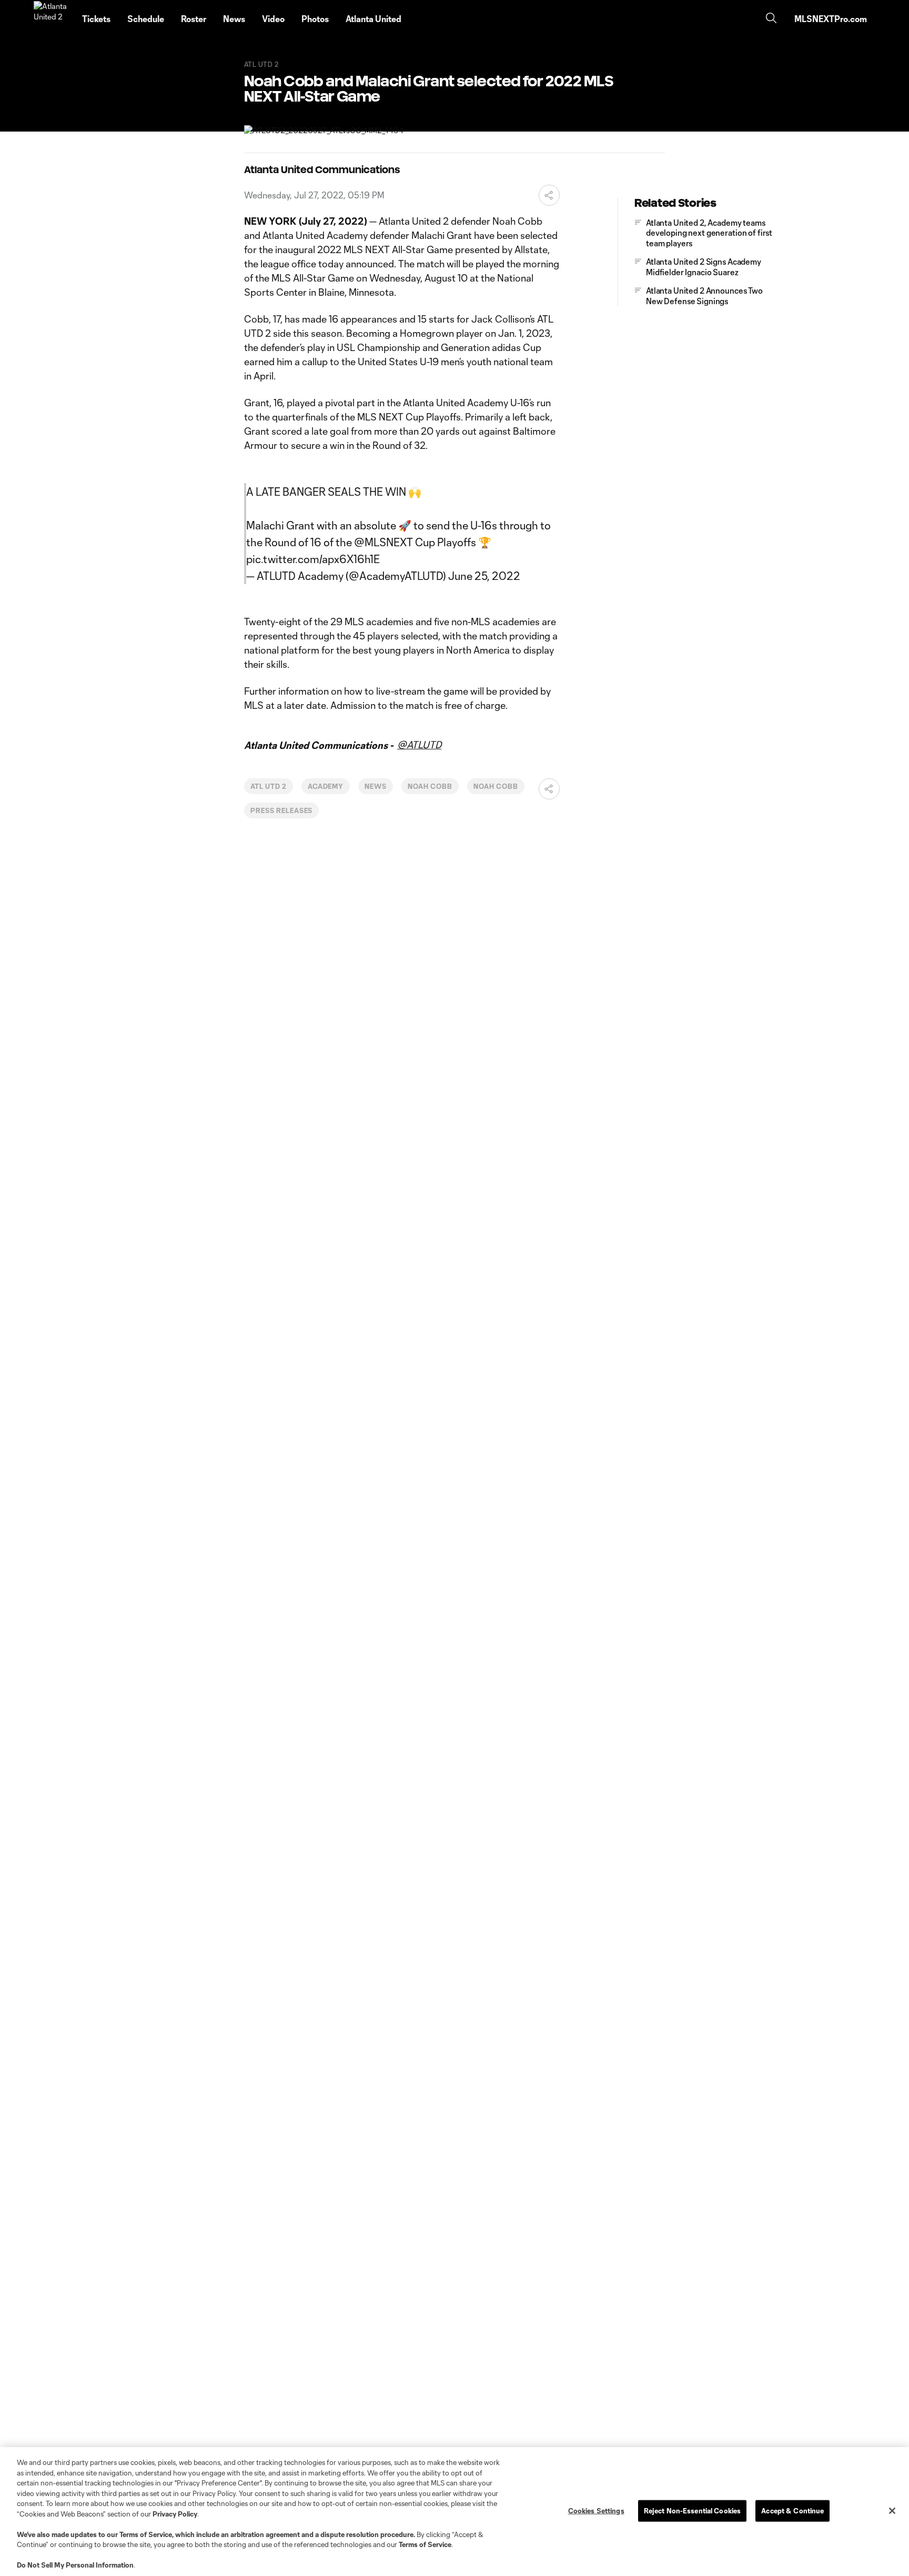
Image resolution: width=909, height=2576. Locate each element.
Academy (326, 786)
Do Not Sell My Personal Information (75, 2565)
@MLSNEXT (383, 542)
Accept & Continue (792, 2510)
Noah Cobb (430, 786)
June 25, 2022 (484, 576)
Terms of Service (146, 2534)
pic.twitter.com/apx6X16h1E (313, 559)
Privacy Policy (175, 2514)
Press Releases (281, 810)
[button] (549, 195)
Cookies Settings (596, 2510)
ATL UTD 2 (269, 786)
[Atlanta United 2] (52, 19)
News (376, 786)
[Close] (892, 2511)
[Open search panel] (771, 19)
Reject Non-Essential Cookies (693, 2510)
